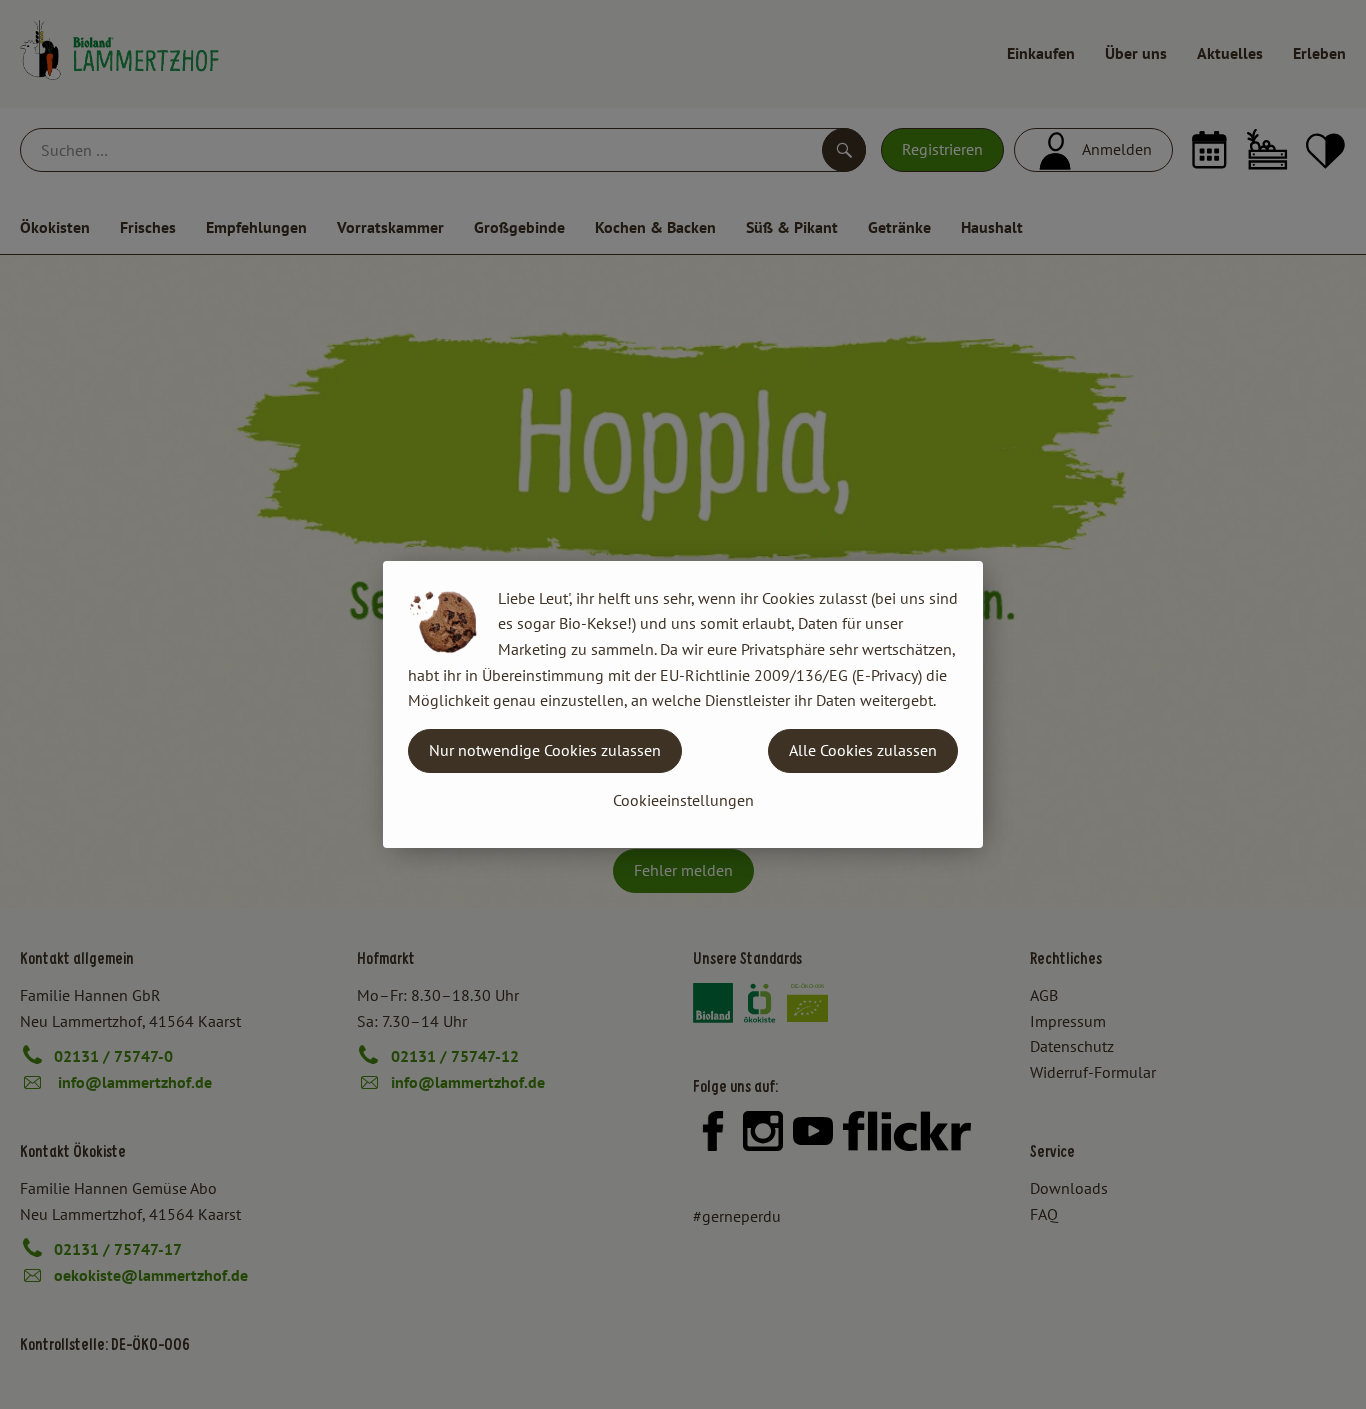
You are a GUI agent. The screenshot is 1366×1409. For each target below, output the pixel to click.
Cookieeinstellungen (683, 800)
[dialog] (683, 704)
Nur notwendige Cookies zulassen (545, 750)
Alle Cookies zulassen (863, 750)
